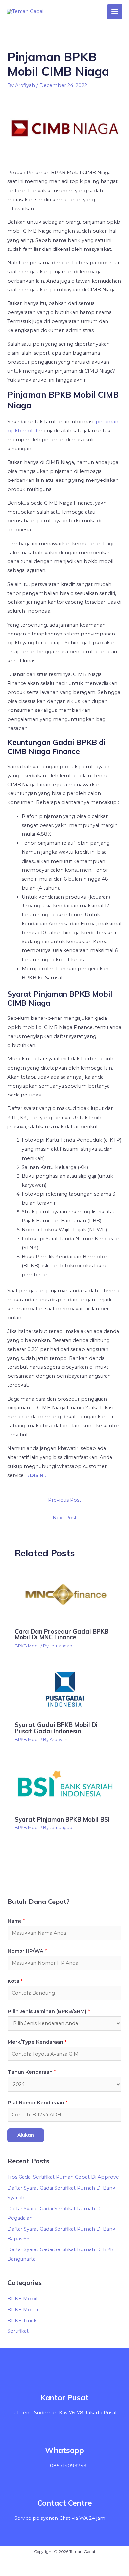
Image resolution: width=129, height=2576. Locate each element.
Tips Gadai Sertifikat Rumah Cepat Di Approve (63, 2177)
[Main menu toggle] (115, 12)
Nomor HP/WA (27, 1951)
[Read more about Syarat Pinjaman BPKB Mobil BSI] (64, 1784)
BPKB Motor (23, 2310)
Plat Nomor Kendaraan (38, 2103)
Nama (16, 1921)
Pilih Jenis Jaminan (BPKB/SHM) (49, 2011)
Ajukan (26, 2135)
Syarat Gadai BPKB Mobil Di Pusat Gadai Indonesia (56, 1728)
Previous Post (65, 1500)
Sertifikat (18, 2331)
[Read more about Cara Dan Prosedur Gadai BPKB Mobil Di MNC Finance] (64, 1595)
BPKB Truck (22, 2321)
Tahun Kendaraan (32, 2072)
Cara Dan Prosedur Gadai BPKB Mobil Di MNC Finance (62, 1634)
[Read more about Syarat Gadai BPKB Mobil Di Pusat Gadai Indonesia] (64, 1690)
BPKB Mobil (27, 1646)
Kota (15, 1981)
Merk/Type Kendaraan (37, 2042)
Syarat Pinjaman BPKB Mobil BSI (62, 1819)
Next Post (65, 1518)
